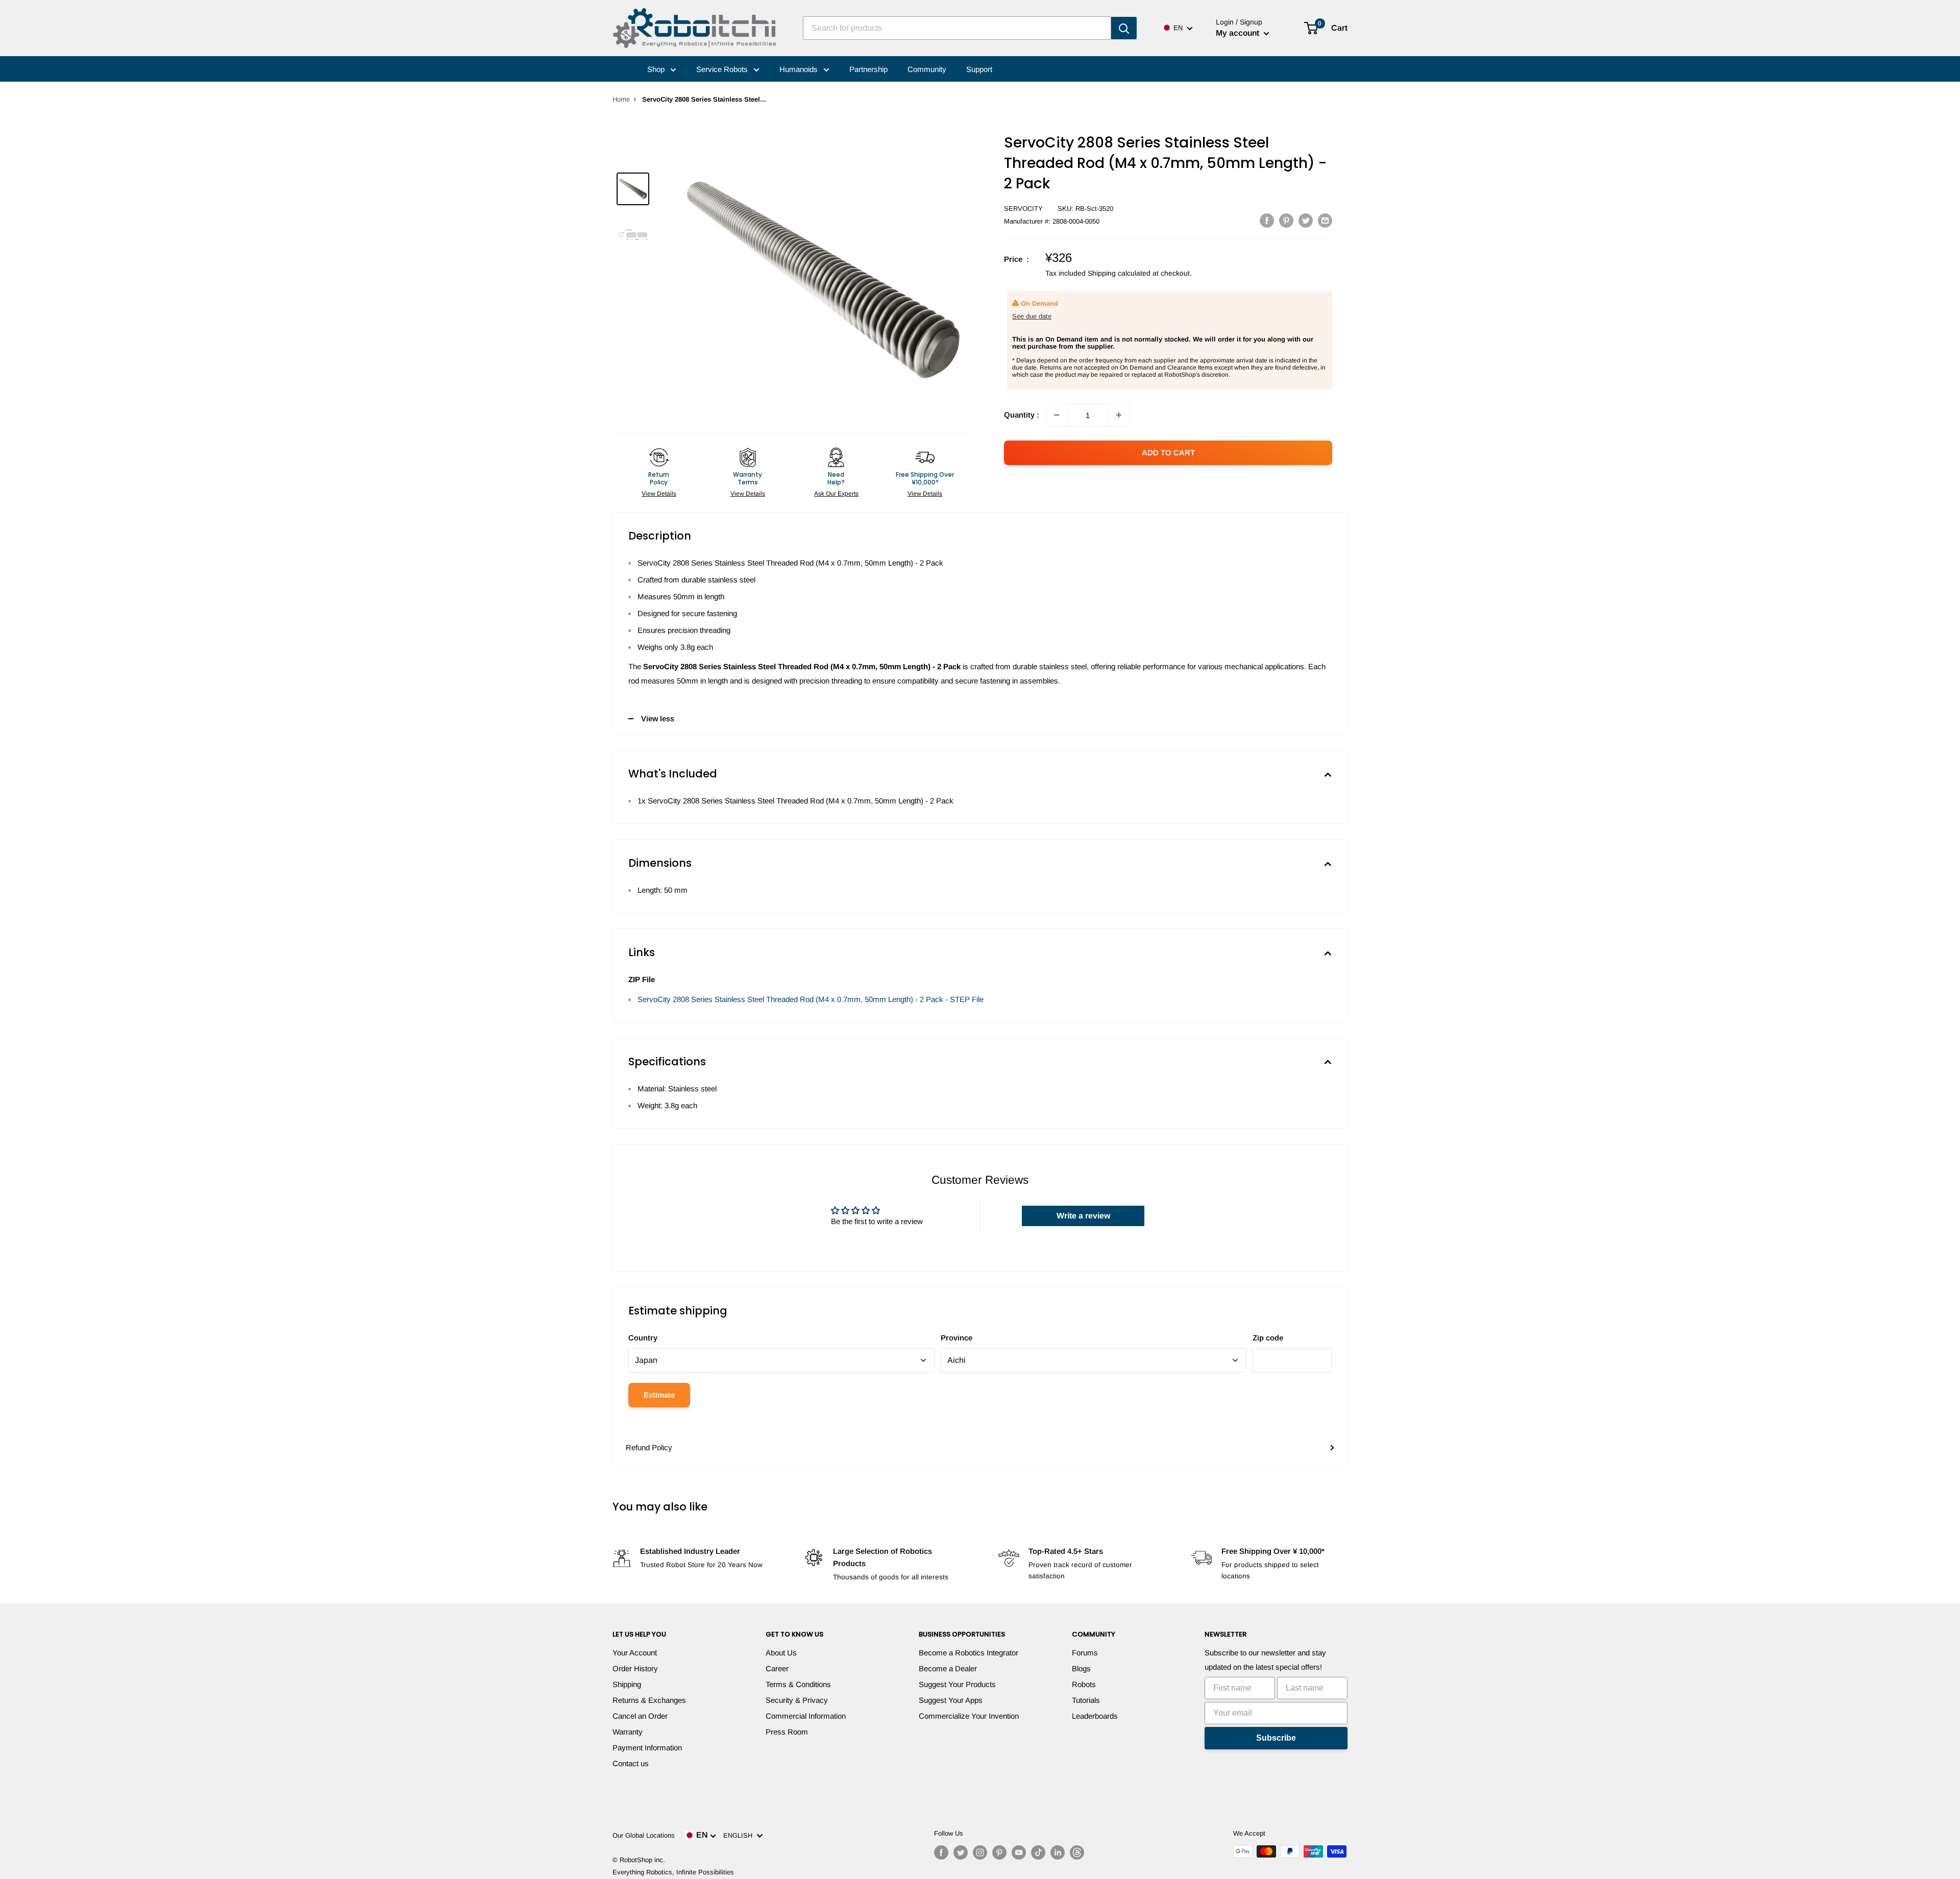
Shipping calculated (1119, 273)
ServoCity (1023, 209)
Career (777, 1668)
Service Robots (723, 69)
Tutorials (1086, 1700)
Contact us (631, 1763)
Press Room (787, 1732)
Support (979, 69)
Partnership (868, 69)
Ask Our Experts (836, 494)
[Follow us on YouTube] (1019, 1852)
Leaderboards (1095, 1716)
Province (957, 1338)
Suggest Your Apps (951, 1700)
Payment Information (647, 1748)
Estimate (659, 1395)
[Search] (1124, 28)
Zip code (1268, 1338)
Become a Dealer (948, 1668)
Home (621, 99)
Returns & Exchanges (649, 1700)
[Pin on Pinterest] (1286, 220)
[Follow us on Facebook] (941, 1852)
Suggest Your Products (957, 1684)
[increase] (1119, 415)
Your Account (635, 1653)
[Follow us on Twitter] (961, 1852)
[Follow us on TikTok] (1038, 1852)
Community (927, 69)
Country (643, 1338)
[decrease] (1057, 415)
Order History (635, 1668)
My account (1239, 33)
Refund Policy (649, 1447)
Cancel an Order (640, 1716)
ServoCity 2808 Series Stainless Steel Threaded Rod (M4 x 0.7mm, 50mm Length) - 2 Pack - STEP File (811, 999)
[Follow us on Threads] (1077, 1852)
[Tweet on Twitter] (1306, 220)
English (740, 1835)
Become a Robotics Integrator (969, 1653)
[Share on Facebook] (1267, 220)
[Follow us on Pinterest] (999, 1852)
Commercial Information (806, 1716)
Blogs (1081, 1668)
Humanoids (800, 69)
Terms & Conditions (798, 1684)
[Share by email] (1325, 220)
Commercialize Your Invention (969, 1716)
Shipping (627, 1684)
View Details (659, 494)
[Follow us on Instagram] (980, 1852)
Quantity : (1022, 415)
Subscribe (1276, 1738)
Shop (657, 69)
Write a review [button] (1083, 1216)
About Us (781, 1653)
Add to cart (1168, 453)
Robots (1084, 1684)
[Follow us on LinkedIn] (1058, 1852)
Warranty (628, 1732)
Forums (1085, 1653)
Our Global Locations (644, 1835)
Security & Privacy (797, 1700)
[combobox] (957, 28)
